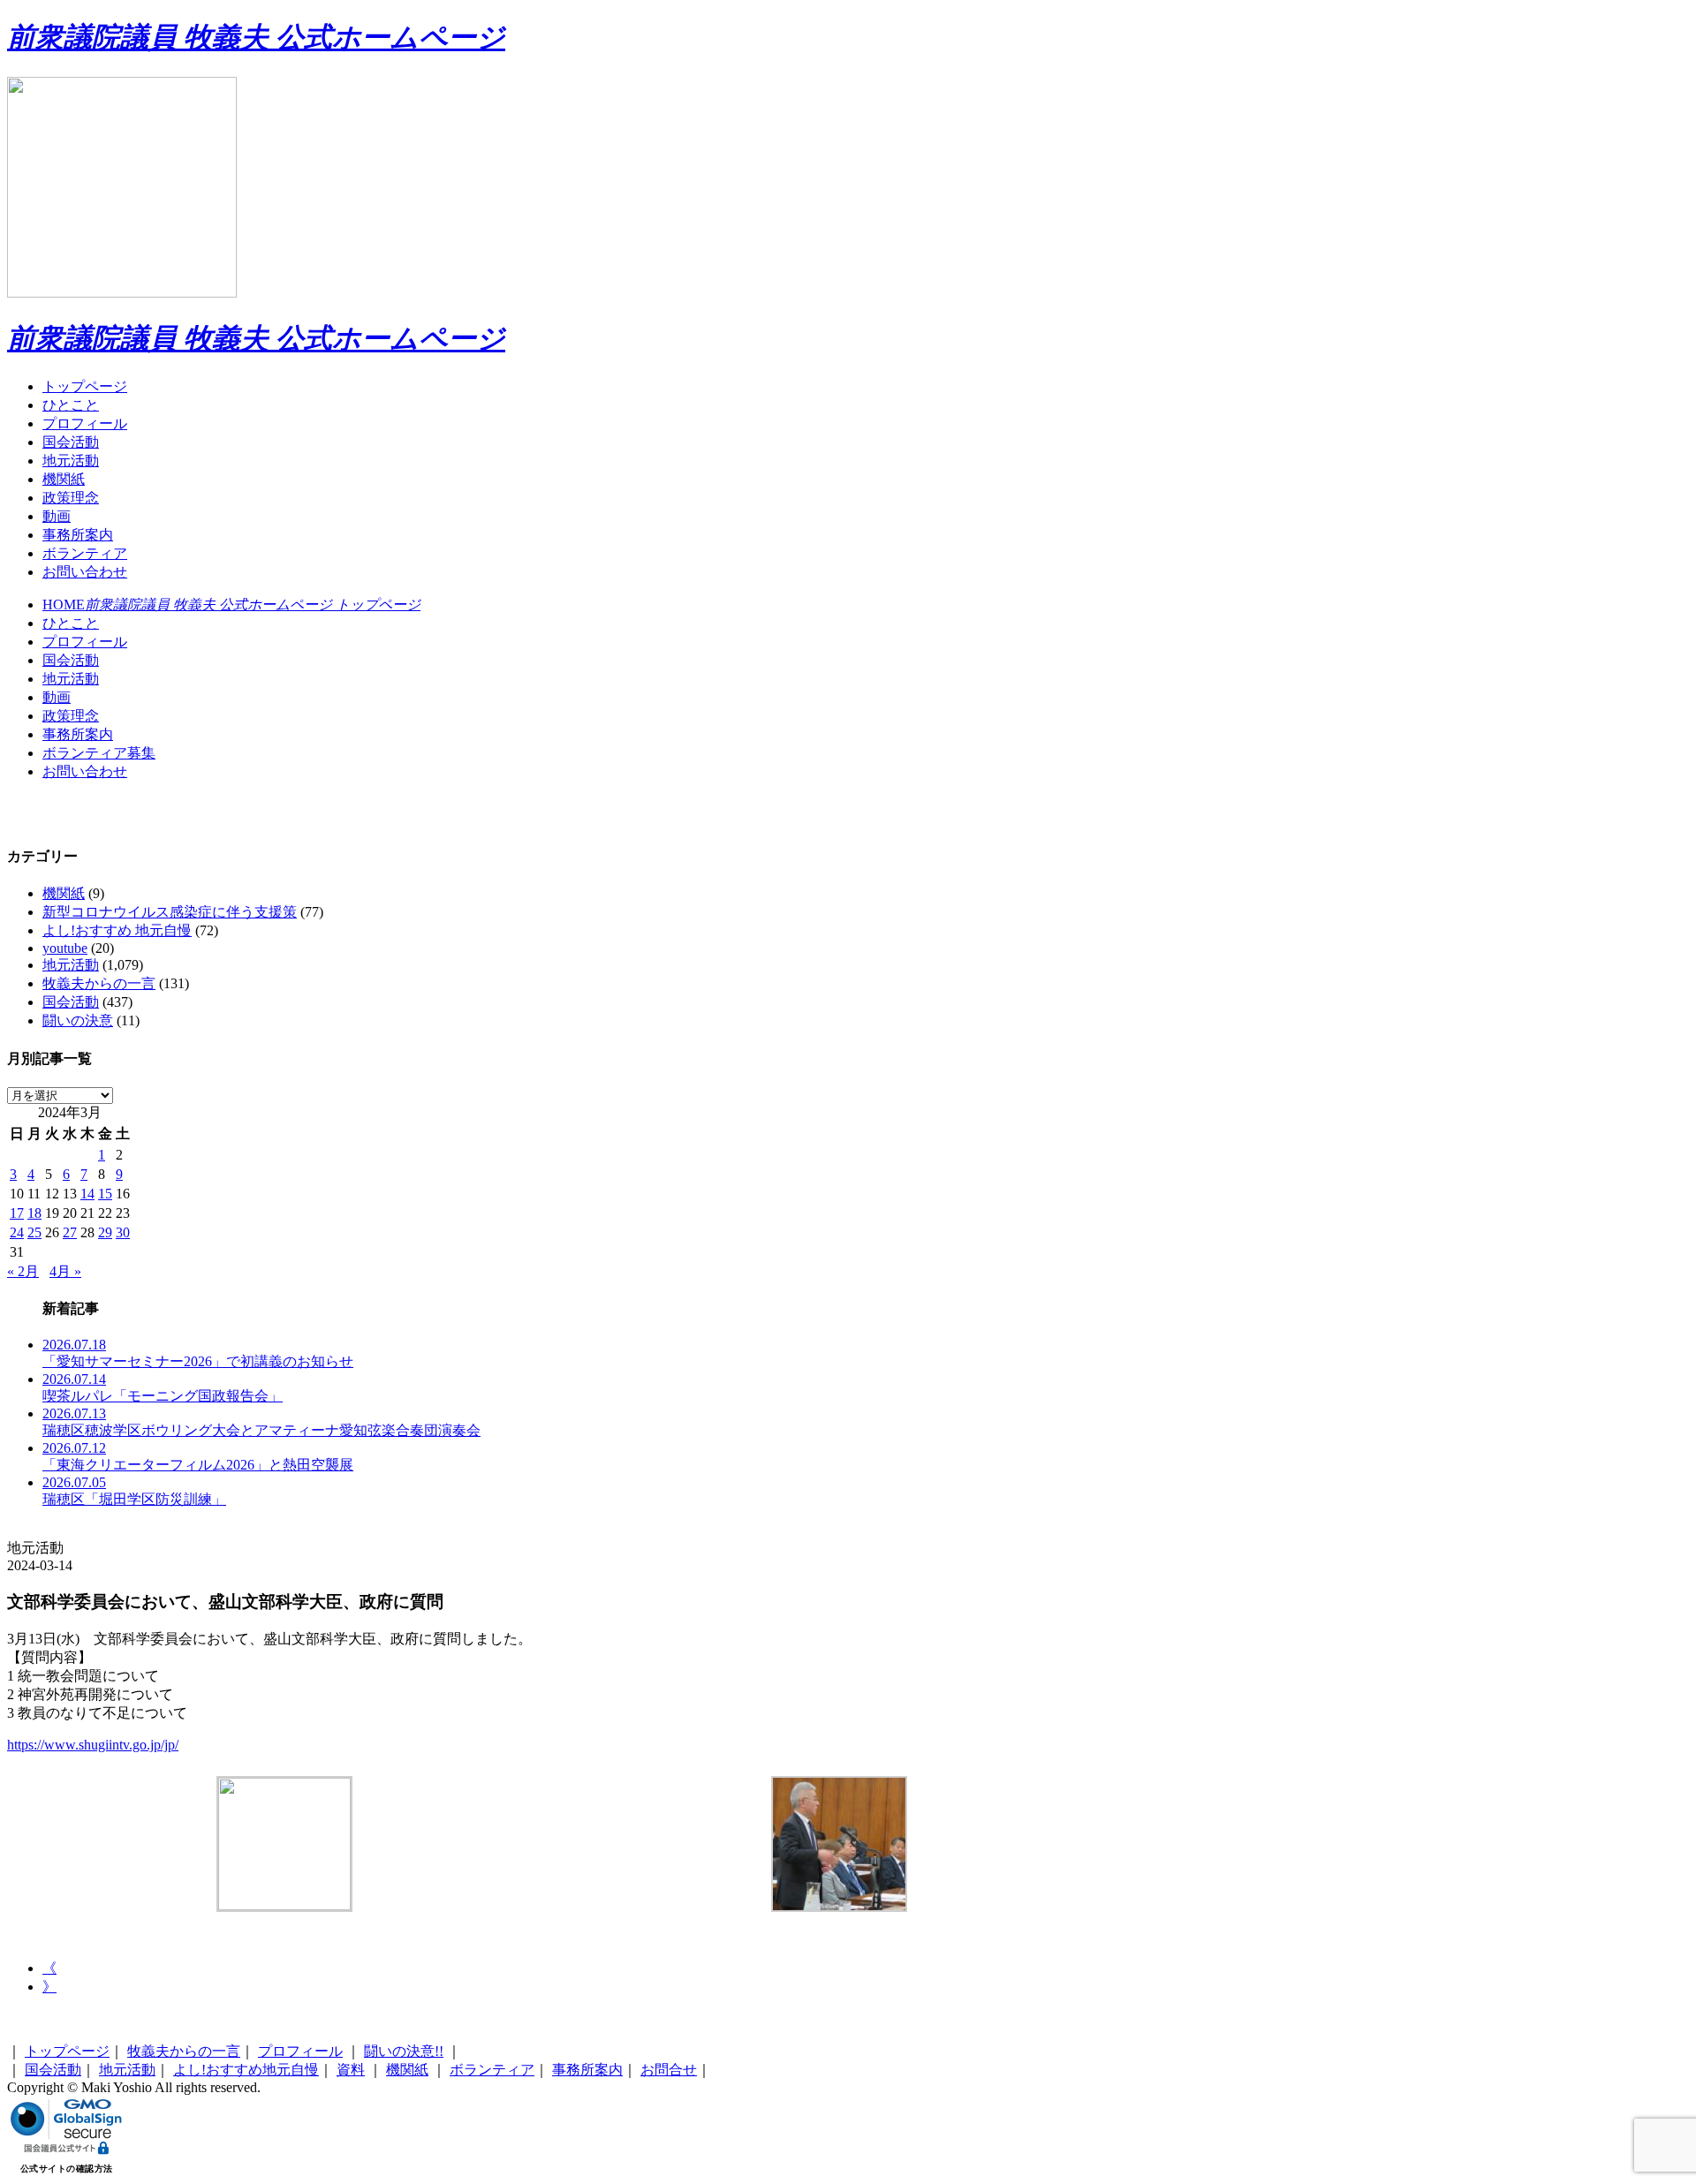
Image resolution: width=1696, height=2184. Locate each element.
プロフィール (85, 423)
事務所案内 (78, 535)
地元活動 (71, 461)
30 (123, 1232)
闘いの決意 (78, 1020)
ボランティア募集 (99, 753)
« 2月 (23, 1271)
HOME (231, 605)
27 (70, 1232)
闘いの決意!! (404, 2051)
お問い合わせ (85, 572)
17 (17, 1213)
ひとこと (71, 405)
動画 (57, 516)
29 (105, 1232)
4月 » (65, 1271)
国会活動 (71, 442)
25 (34, 1232)
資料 (351, 2070)
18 (34, 1213)
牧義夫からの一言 (99, 983)
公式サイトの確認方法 (67, 2169)
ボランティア (85, 553)
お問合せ (669, 2070)
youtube (65, 948)
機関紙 (64, 479)
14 (87, 1194)
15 (105, 1194)
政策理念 (71, 498)
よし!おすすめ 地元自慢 (117, 930)
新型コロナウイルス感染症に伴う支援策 (170, 912)
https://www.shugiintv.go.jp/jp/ (93, 1745)
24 (17, 1232)
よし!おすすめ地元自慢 (246, 2070)
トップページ (85, 386)
